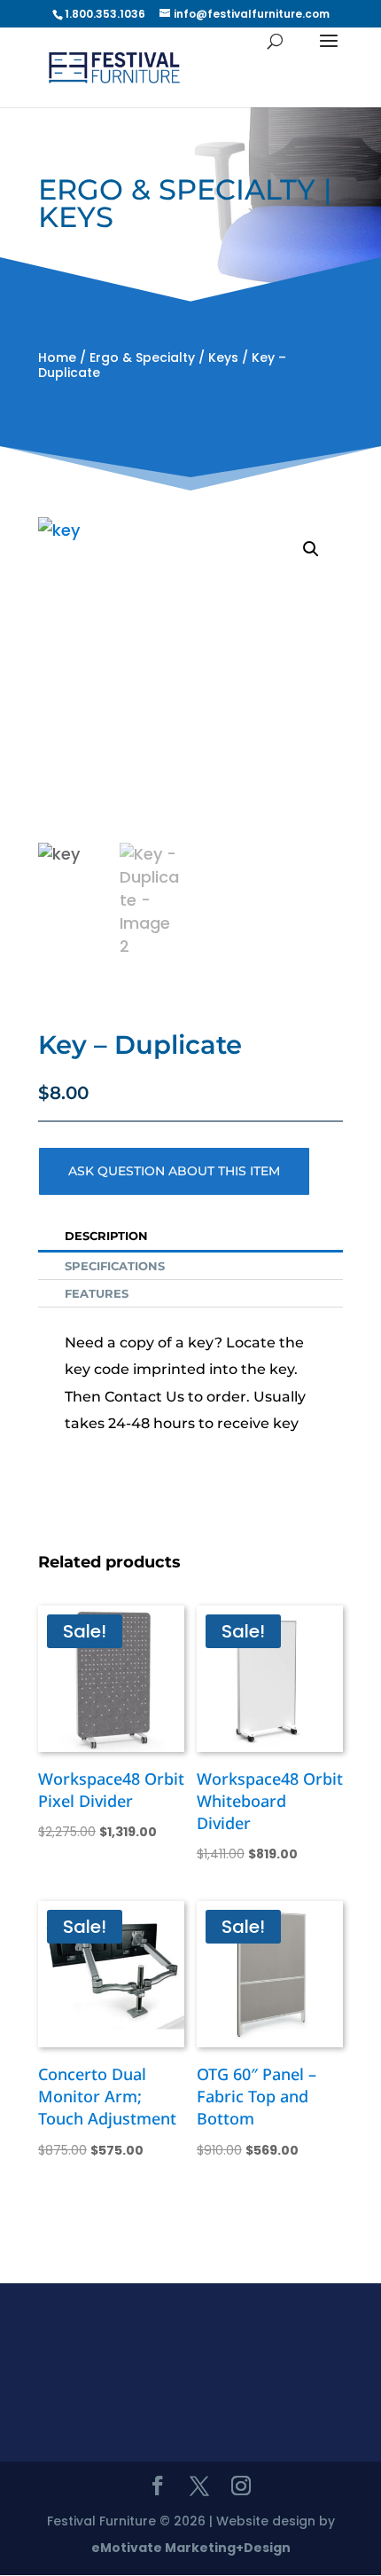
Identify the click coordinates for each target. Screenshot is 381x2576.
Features (97, 1293)
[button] (311, 549)
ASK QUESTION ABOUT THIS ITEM (174, 1171)
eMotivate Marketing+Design (191, 2548)
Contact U (141, 1397)
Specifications (115, 1266)
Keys (223, 357)
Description (106, 1236)
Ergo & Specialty (142, 357)
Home (57, 357)
